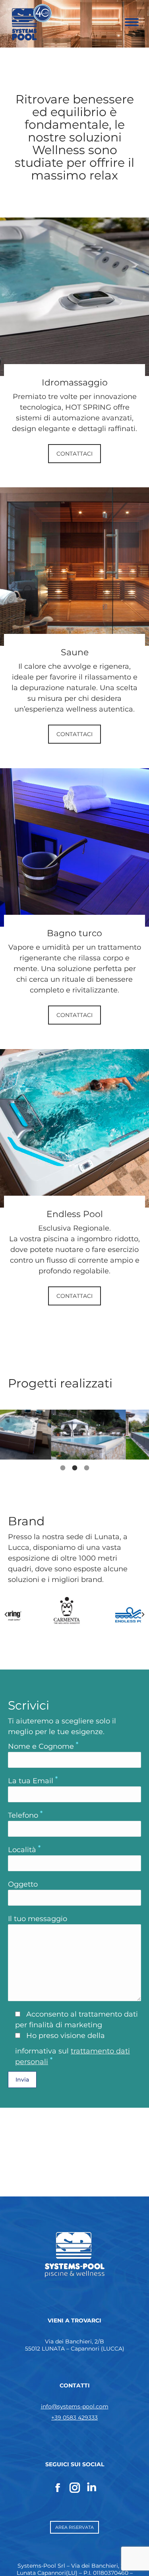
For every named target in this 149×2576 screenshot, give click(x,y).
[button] (6, 1614)
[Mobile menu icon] (132, 22)
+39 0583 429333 (74, 2418)
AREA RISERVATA (74, 2527)
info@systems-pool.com (75, 2406)
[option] (37, 1434)
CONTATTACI (74, 454)
